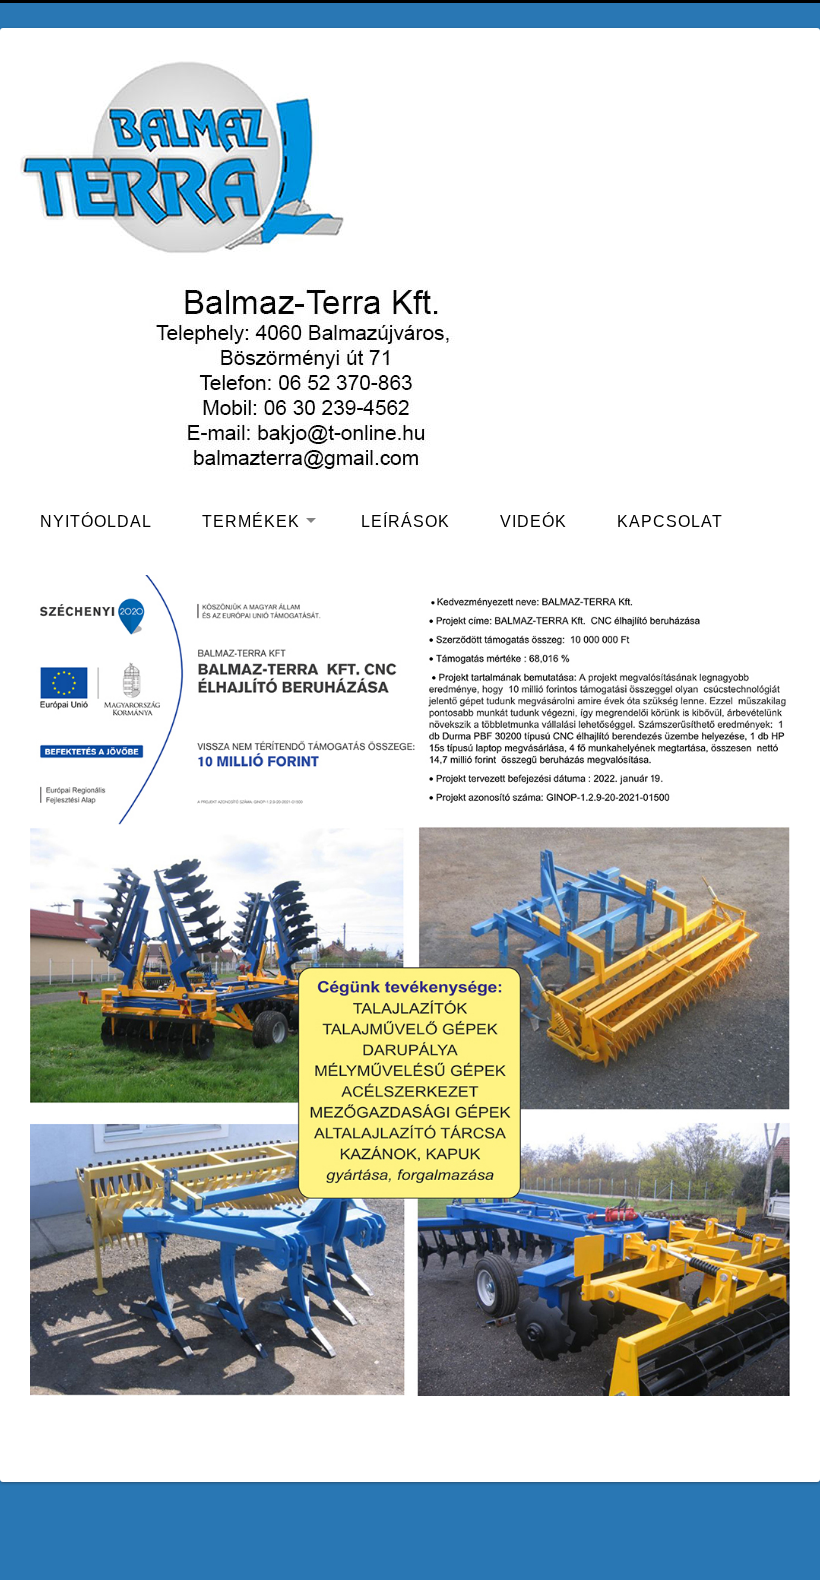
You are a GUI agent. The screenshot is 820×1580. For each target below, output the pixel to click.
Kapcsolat (670, 521)
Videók (533, 521)
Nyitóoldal (96, 521)
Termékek (251, 521)
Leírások (405, 521)
